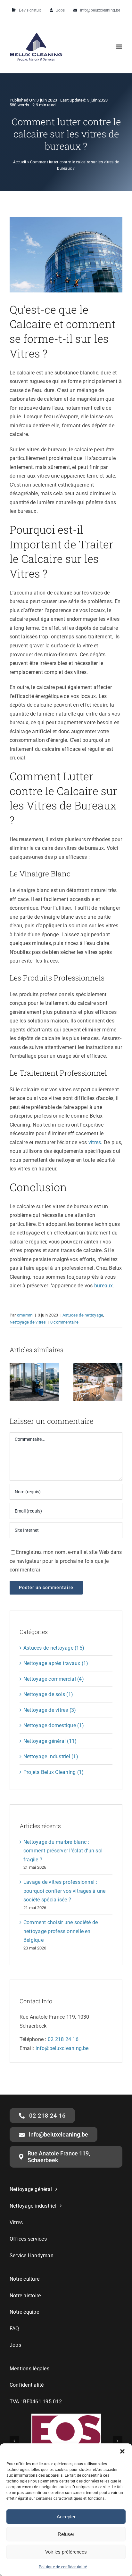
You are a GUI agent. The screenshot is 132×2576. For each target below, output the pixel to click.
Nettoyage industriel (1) (51, 1756)
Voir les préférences (66, 2552)
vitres (95, 1142)
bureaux (104, 1286)
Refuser (66, 2534)
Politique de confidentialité (63, 2567)
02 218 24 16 (63, 2039)
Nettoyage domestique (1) (54, 1725)
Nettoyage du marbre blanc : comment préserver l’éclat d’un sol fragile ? (63, 1851)
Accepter (66, 2517)
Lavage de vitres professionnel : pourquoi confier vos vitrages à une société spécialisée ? (64, 1891)
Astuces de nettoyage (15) (54, 1648)
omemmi (25, 1315)
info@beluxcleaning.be (62, 2048)
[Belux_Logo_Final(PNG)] (36, 35)
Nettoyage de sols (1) (48, 1694)
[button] (122, 2451)
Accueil (20, 162)
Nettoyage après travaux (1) (56, 1663)
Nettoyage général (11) (50, 1741)
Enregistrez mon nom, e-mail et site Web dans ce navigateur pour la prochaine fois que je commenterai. (66, 1561)
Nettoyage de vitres (28, 1322)
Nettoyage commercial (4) (54, 1679)
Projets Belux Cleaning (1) (54, 1772)
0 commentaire (64, 1322)
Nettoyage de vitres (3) (50, 1710)
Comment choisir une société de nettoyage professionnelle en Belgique (61, 1931)
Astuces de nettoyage (83, 1315)
